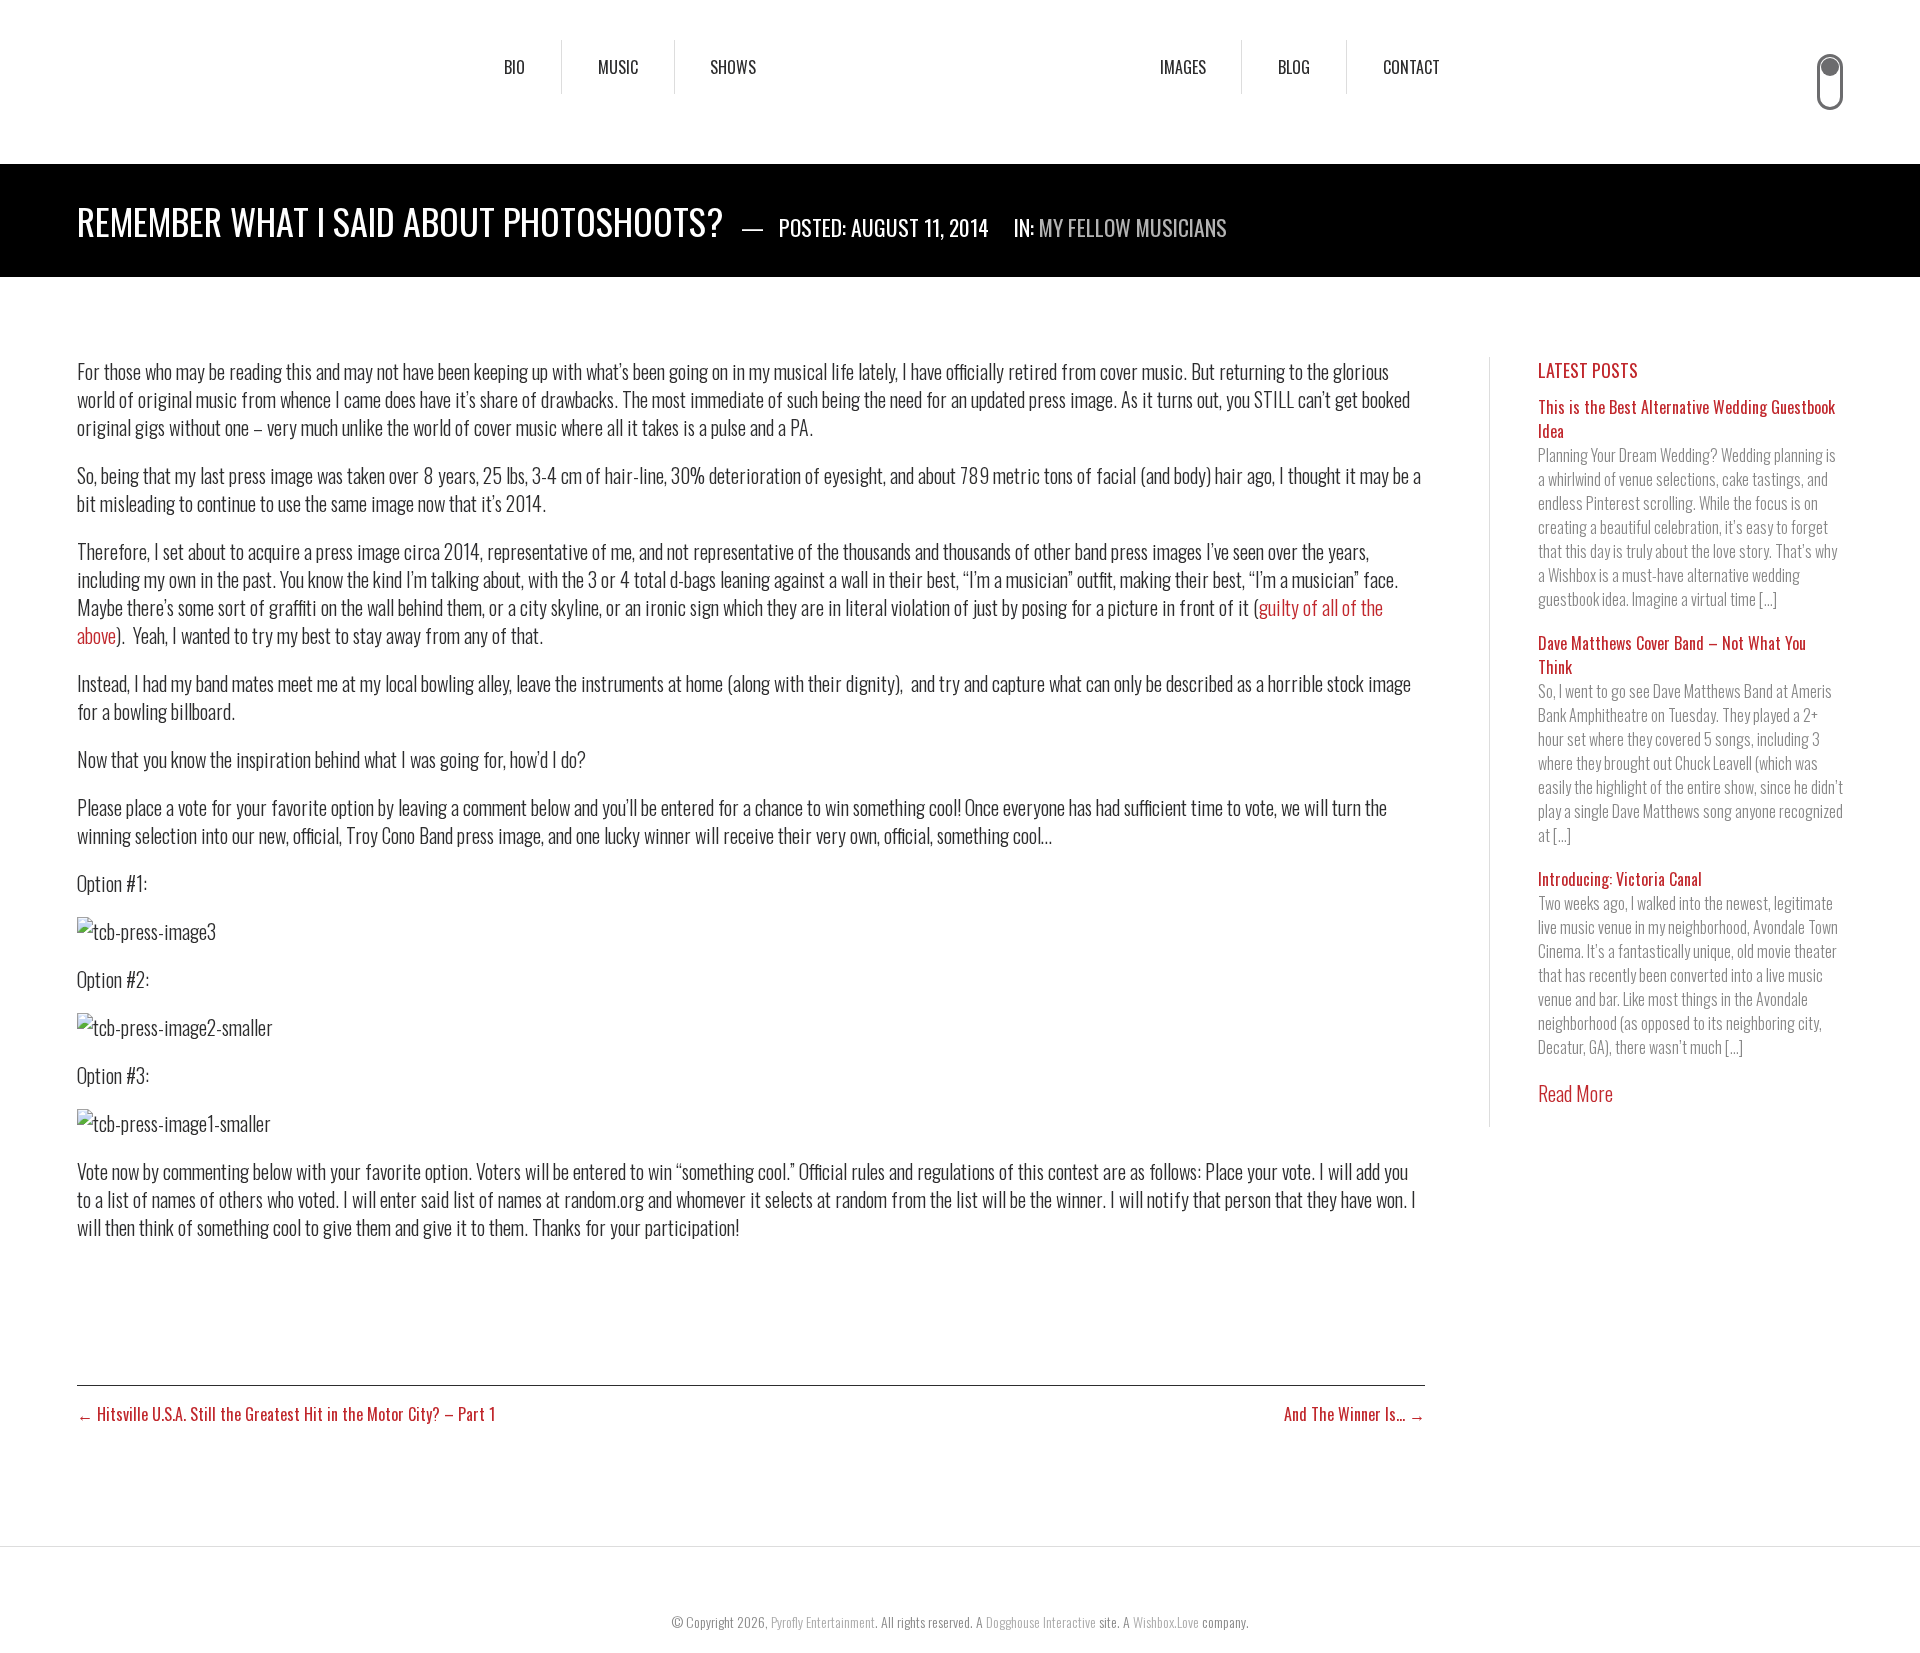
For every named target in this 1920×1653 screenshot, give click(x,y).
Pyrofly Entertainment (823, 1621)
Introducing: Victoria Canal (1620, 879)
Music (618, 67)
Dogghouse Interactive (1041, 1621)
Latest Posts (1588, 370)
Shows (733, 67)
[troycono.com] (960, 82)
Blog (1294, 67)
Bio (514, 67)
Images (1183, 67)
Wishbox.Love (1166, 1621)
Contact (1411, 67)
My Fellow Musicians (1133, 227)
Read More (1575, 1093)
